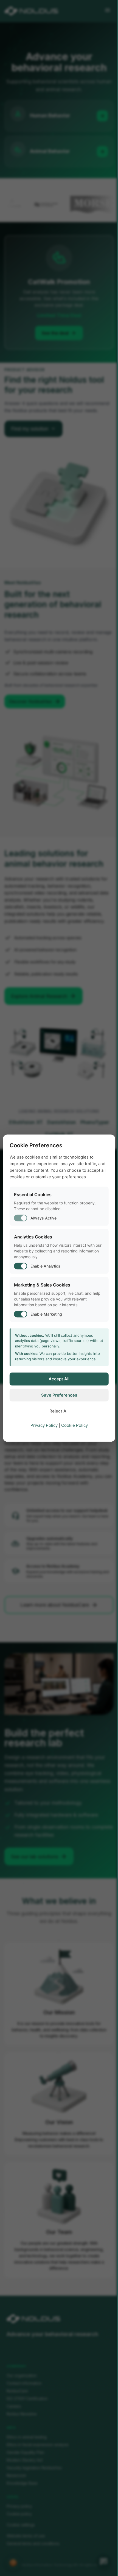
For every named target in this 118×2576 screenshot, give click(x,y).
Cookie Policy (75, 1425)
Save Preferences (59, 1395)
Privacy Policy (44, 1425)
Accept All (59, 1379)
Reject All (59, 1411)
